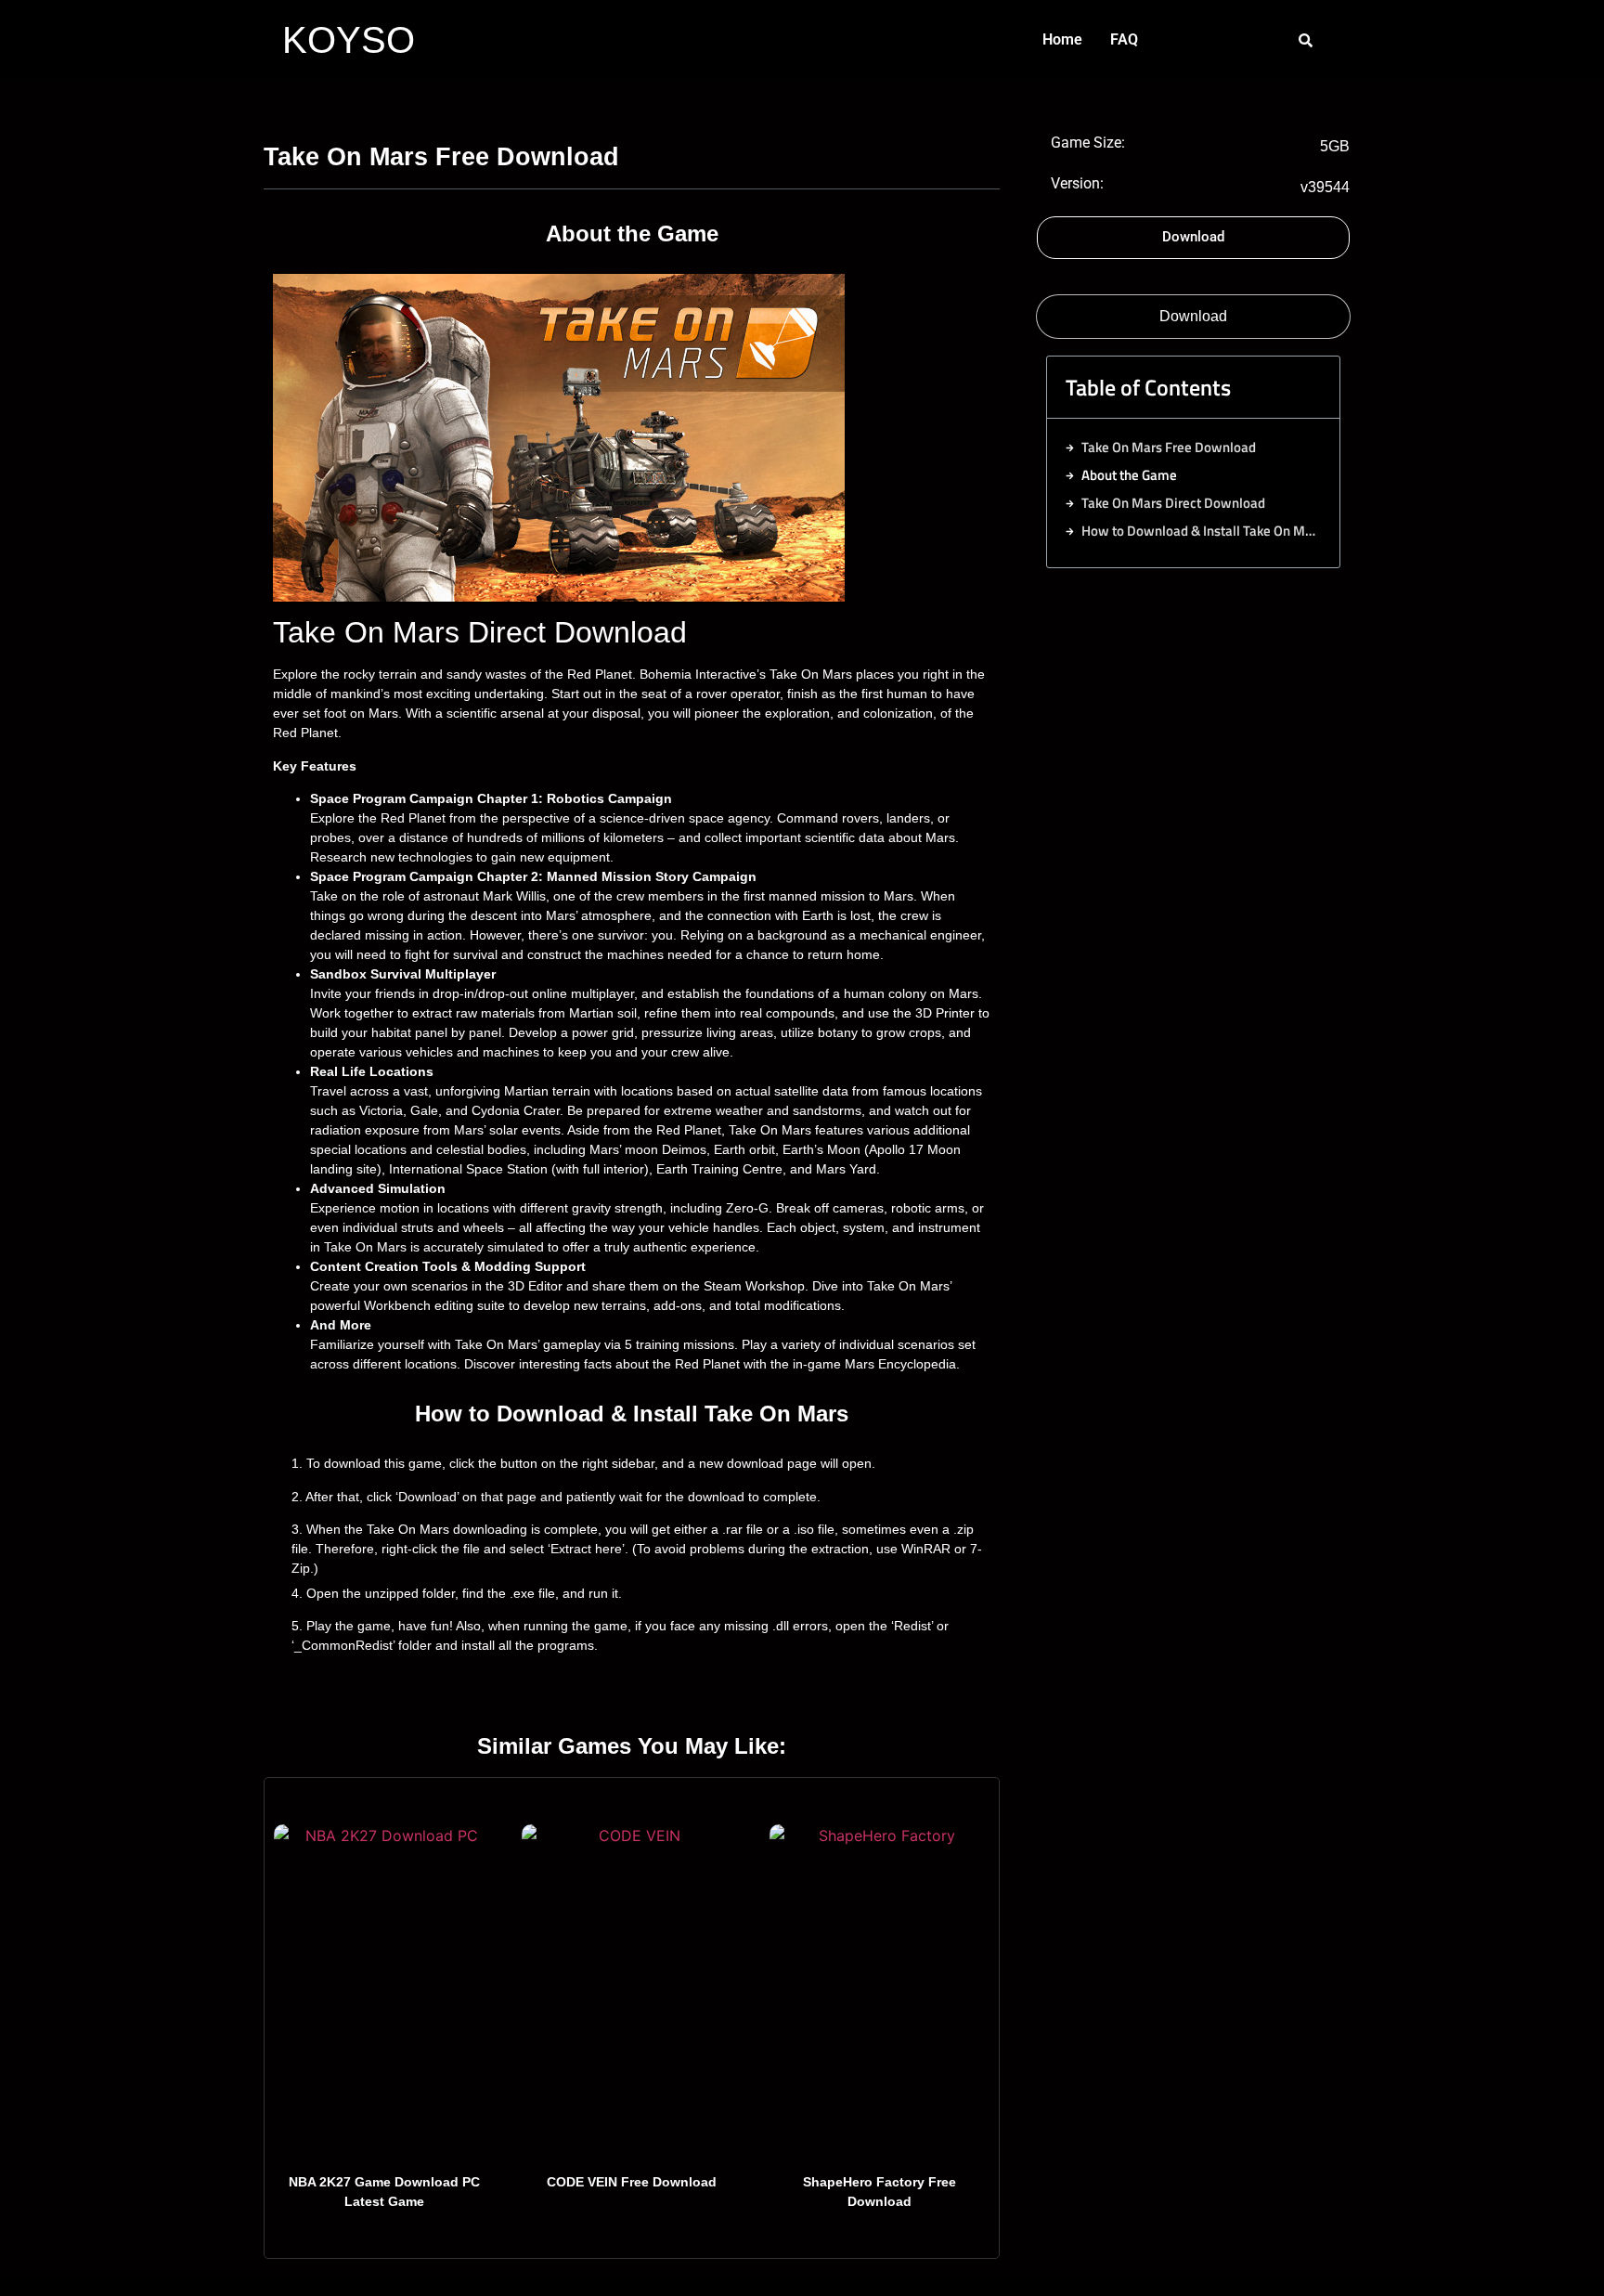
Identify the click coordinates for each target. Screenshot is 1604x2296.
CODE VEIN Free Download (632, 2182)
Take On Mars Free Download (1169, 448)
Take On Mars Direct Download (1173, 503)
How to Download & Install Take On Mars (1201, 531)
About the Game (1129, 475)
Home (1062, 39)
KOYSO (349, 40)
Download (1193, 316)
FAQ (1124, 39)
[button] (1310, 387)
